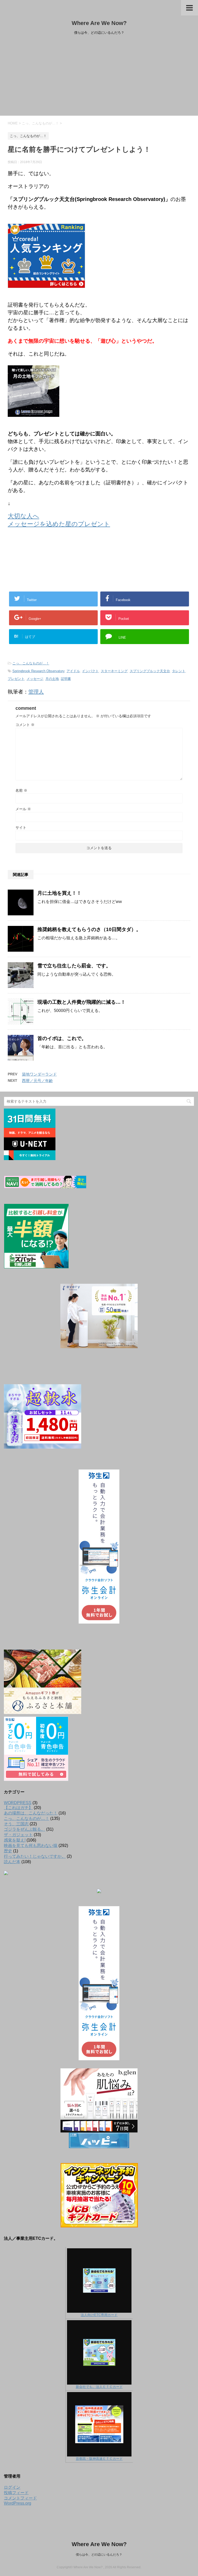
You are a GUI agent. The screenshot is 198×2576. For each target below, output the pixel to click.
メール (23, 809)
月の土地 (52, 679)
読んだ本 (12, 1862)
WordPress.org (18, 2503)
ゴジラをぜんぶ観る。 (24, 1829)
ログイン (12, 2487)
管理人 (36, 692)
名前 (21, 790)
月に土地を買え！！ (59, 893)
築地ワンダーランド (39, 1074)
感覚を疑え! (15, 1840)
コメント (25, 725)
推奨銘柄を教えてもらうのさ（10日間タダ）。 (89, 929)
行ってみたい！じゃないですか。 (35, 1856)
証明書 (66, 679)
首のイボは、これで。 (62, 1038)
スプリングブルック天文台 (150, 671)
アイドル (73, 671)
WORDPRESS (18, 1803)
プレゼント (16, 679)
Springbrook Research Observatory (38, 671)
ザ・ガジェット (18, 1835)
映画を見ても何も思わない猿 (31, 1846)
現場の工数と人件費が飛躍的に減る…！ (81, 1002)
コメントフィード (20, 2498)
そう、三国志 (16, 1824)
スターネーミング (114, 671)
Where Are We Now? (99, 23)
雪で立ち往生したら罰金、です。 (74, 966)
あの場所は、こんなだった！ (31, 1813)
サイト (21, 827)
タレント (179, 671)
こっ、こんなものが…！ (31, 663)
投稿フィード (16, 2493)
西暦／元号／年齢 (37, 1081)
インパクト (90, 671)
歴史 (8, 1851)
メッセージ (35, 679)
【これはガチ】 (18, 1808)
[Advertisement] (99, 77)
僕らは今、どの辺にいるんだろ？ (99, 2555)
